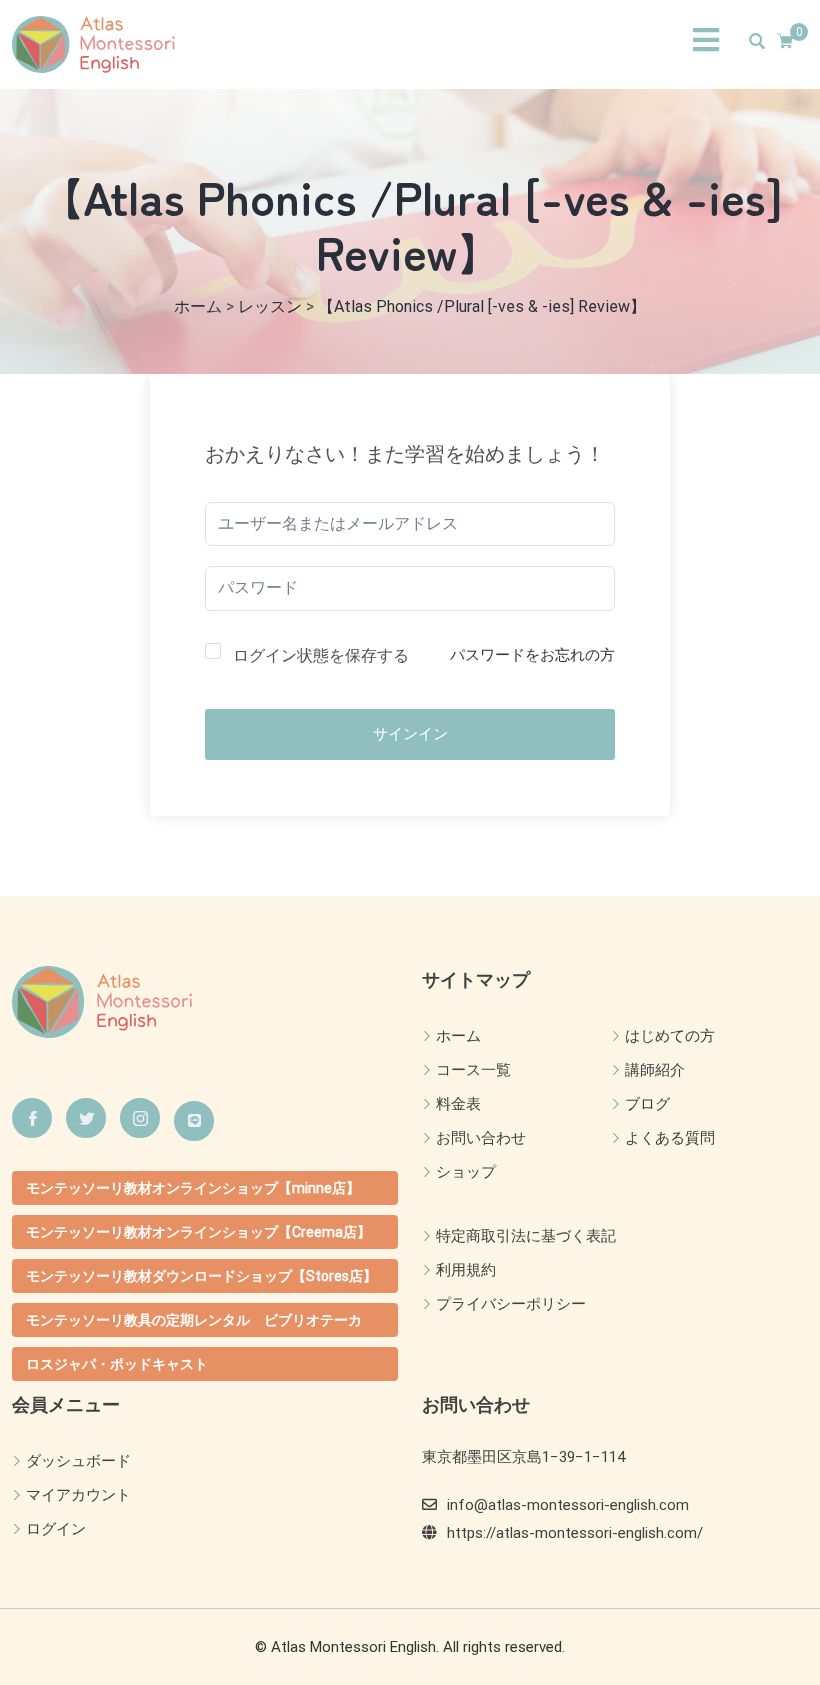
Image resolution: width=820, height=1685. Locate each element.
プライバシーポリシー (511, 1304)
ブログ (647, 1104)
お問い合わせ (481, 1138)
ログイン (56, 1529)
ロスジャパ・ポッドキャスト (117, 1364)
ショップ (466, 1172)
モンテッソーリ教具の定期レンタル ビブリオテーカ (194, 1320)
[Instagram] (140, 1118)
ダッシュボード (78, 1461)
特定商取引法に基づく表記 (526, 1236)
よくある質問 (670, 1138)
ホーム (458, 1036)
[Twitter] (86, 1118)
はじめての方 (670, 1036)
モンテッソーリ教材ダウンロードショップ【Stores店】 (201, 1276)
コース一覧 (473, 1070)
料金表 (458, 1104)
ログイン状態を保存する (321, 655)
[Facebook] (32, 1118)
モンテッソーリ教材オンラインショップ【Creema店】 (198, 1232)
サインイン (410, 734)
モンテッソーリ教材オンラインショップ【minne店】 (193, 1188)
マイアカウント (78, 1495)
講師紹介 (655, 1070)
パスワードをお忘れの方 (532, 655)
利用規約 (466, 1270)
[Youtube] (194, 1121)
